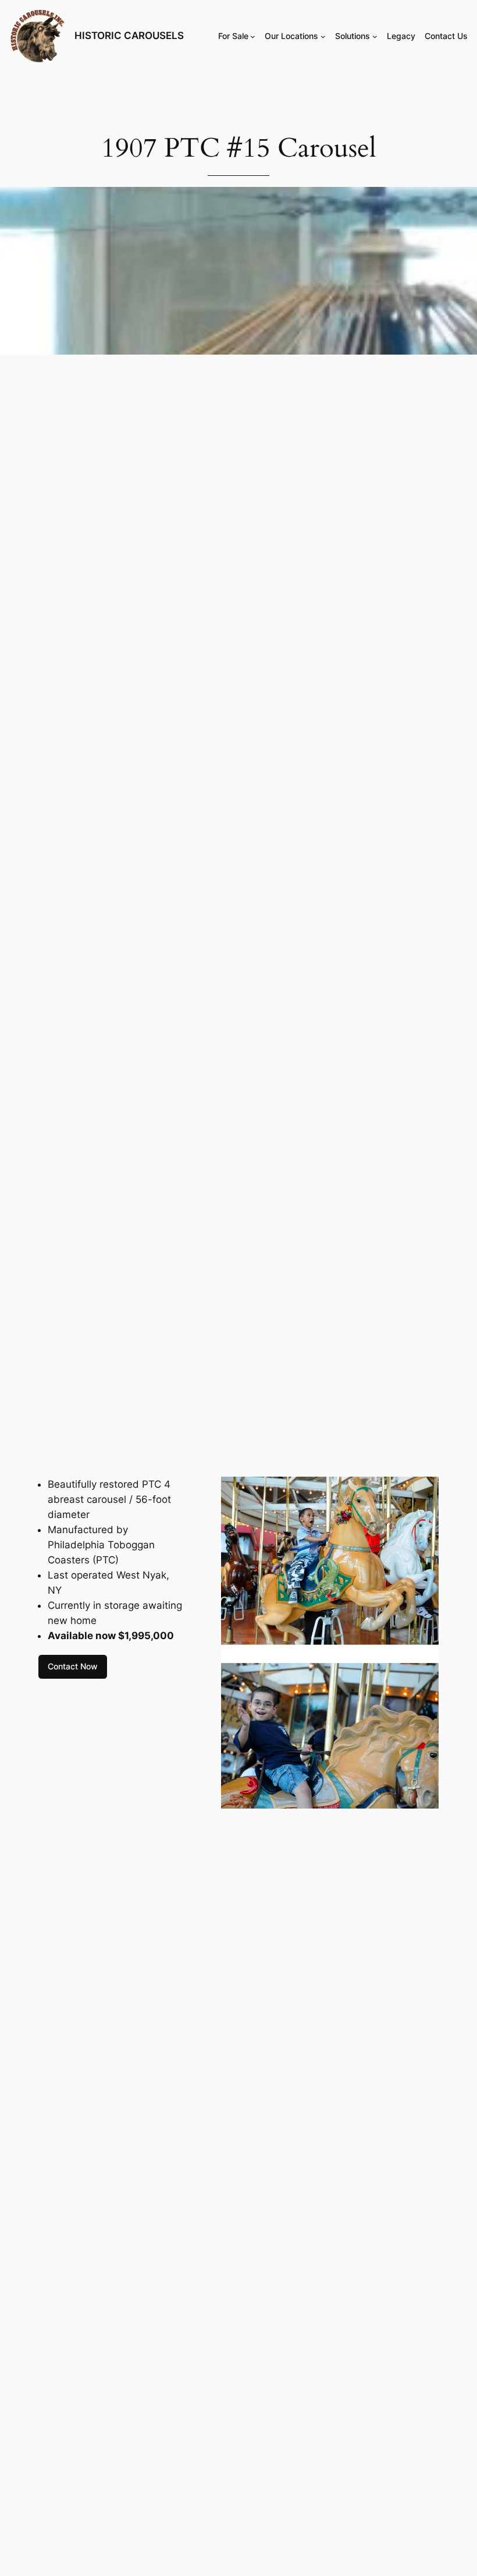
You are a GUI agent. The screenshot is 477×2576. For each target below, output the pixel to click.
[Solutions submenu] (375, 36)
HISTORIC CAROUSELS (129, 36)
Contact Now (73, 1666)
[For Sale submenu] (253, 36)
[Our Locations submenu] (323, 36)
